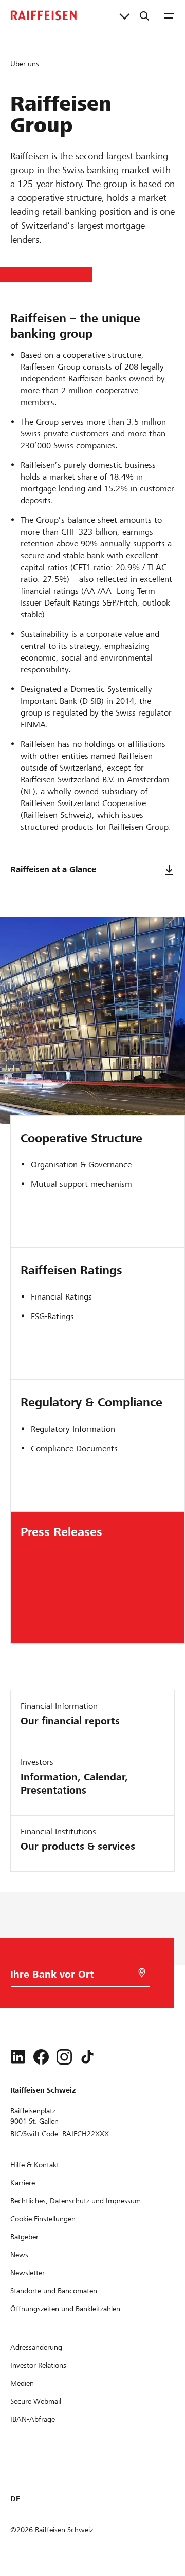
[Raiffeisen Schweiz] (44, 15)
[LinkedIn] (18, 2057)
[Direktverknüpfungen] (125, 15)
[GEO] (142, 1973)
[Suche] (144, 15)
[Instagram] (64, 2057)
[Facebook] (41, 2057)
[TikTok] (87, 2057)
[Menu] (169, 15)
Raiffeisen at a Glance (53, 870)
